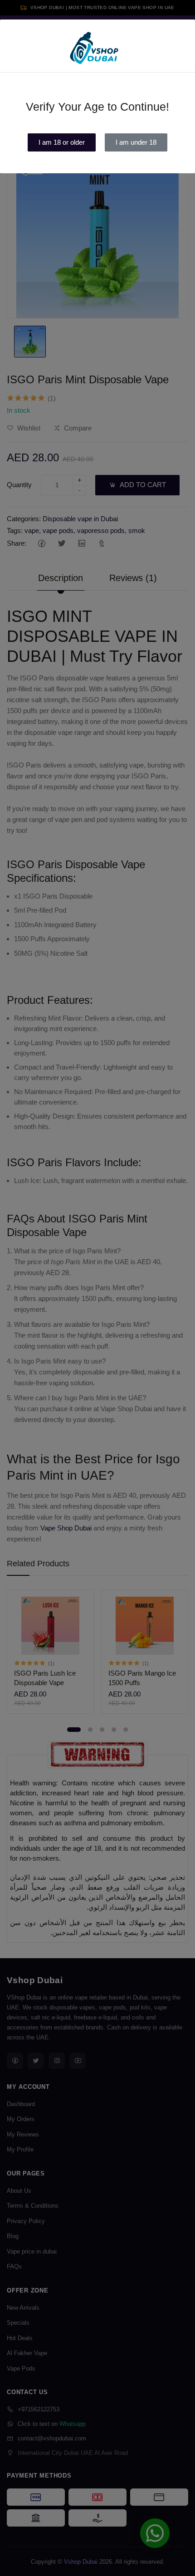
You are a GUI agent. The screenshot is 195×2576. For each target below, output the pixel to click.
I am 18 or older (62, 142)
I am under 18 (136, 142)
